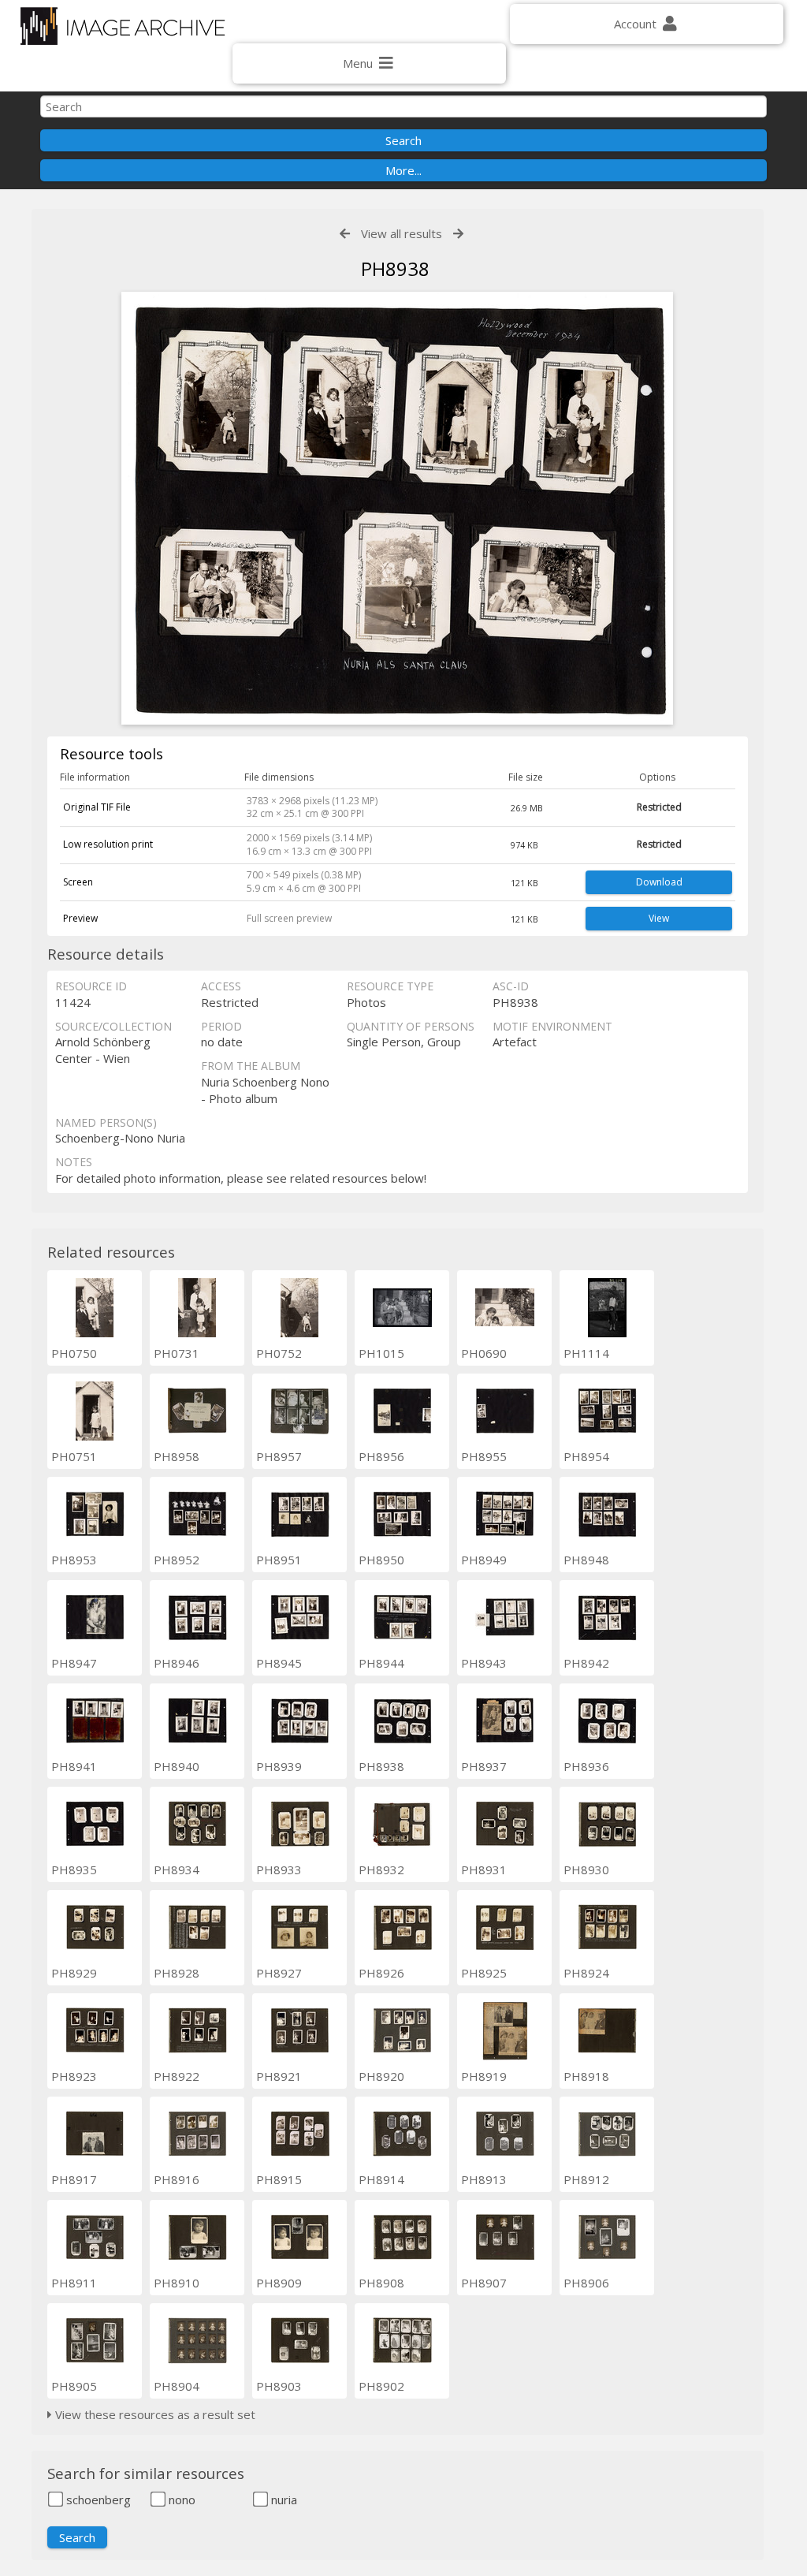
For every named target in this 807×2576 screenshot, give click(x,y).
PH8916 (177, 2179)
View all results (402, 233)
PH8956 (381, 1456)
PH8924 (586, 1973)
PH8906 (586, 2283)
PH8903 (279, 2386)
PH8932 (381, 1870)
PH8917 (74, 2179)
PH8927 (279, 1973)
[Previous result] (345, 234)
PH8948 (586, 1560)
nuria (283, 2500)
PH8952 (177, 1560)
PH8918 (586, 2076)
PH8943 (484, 1663)
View (659, 918)
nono (180, 2500)
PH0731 (177, 1353)
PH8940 (177, 1766)
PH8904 (177, 2386)
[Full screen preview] (397, 510)
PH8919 (484, 2076)
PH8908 (381, 2283)
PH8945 (279, 1663)
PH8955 (484, 1456)
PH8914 (381, 2179)
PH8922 (177, 2076)
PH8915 (279, 2179)
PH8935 (74, 1870)
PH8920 (381, 2076)
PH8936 (586, 1766)
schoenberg (97, 2500)
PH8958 (177, 1456)
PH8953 (74, 1560)
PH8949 (484, 1560)
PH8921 (279, 2076)
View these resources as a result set (154, 2414)
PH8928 (177, 1973)
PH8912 (586, 2179)
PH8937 (484, 1766)
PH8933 (279, 1870)
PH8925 (484, 1973)
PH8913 (484, 2179)
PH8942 (586, 1663)
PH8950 (381, 1560)
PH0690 (484, 1353)
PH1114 (586, 1353)
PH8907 (484, 2283)
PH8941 (74, 1766)
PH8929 (74, 1973)
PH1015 (381, 1353)
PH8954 (586, 1456)
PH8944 (381, 1663)
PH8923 (74, 2076)
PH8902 (381, 2386)
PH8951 (279, 1560)
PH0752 (279, 1353)
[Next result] (458, 234)
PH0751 (74, 1456)
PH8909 (279, 2283)
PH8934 (177, 1870)
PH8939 (279, 1766)
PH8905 (74, 2386)
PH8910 (177, 2283)
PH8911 (74, 2283)
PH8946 (177, 1663)
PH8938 (381, 1766)
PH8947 (74, 1663)
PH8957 (279, 1456)
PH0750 (74, 1353)
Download (659, 882)
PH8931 (484, 1870)
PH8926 (381, 1973)
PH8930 (586, 1870)
